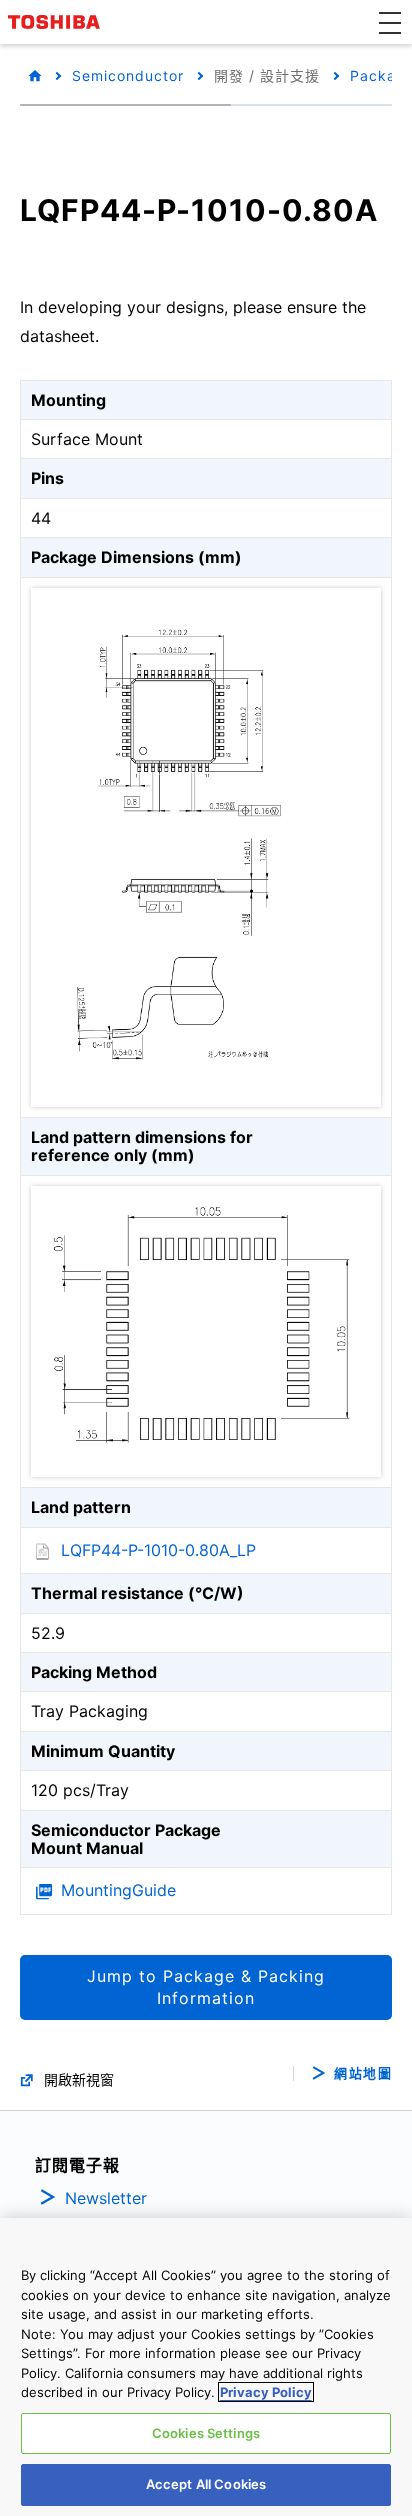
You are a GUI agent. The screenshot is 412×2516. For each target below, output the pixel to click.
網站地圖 (363, 2073)
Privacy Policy (266, 2392)
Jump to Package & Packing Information (206, 1987)
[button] (390, 22)
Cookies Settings (206, 2433)
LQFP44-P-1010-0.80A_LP (158, 1550)
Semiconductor (128, 75)
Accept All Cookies (206, 2484)
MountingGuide (118, 1890)
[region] (206, 2367)
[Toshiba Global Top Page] (57, 22)
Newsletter (106, 2198)
